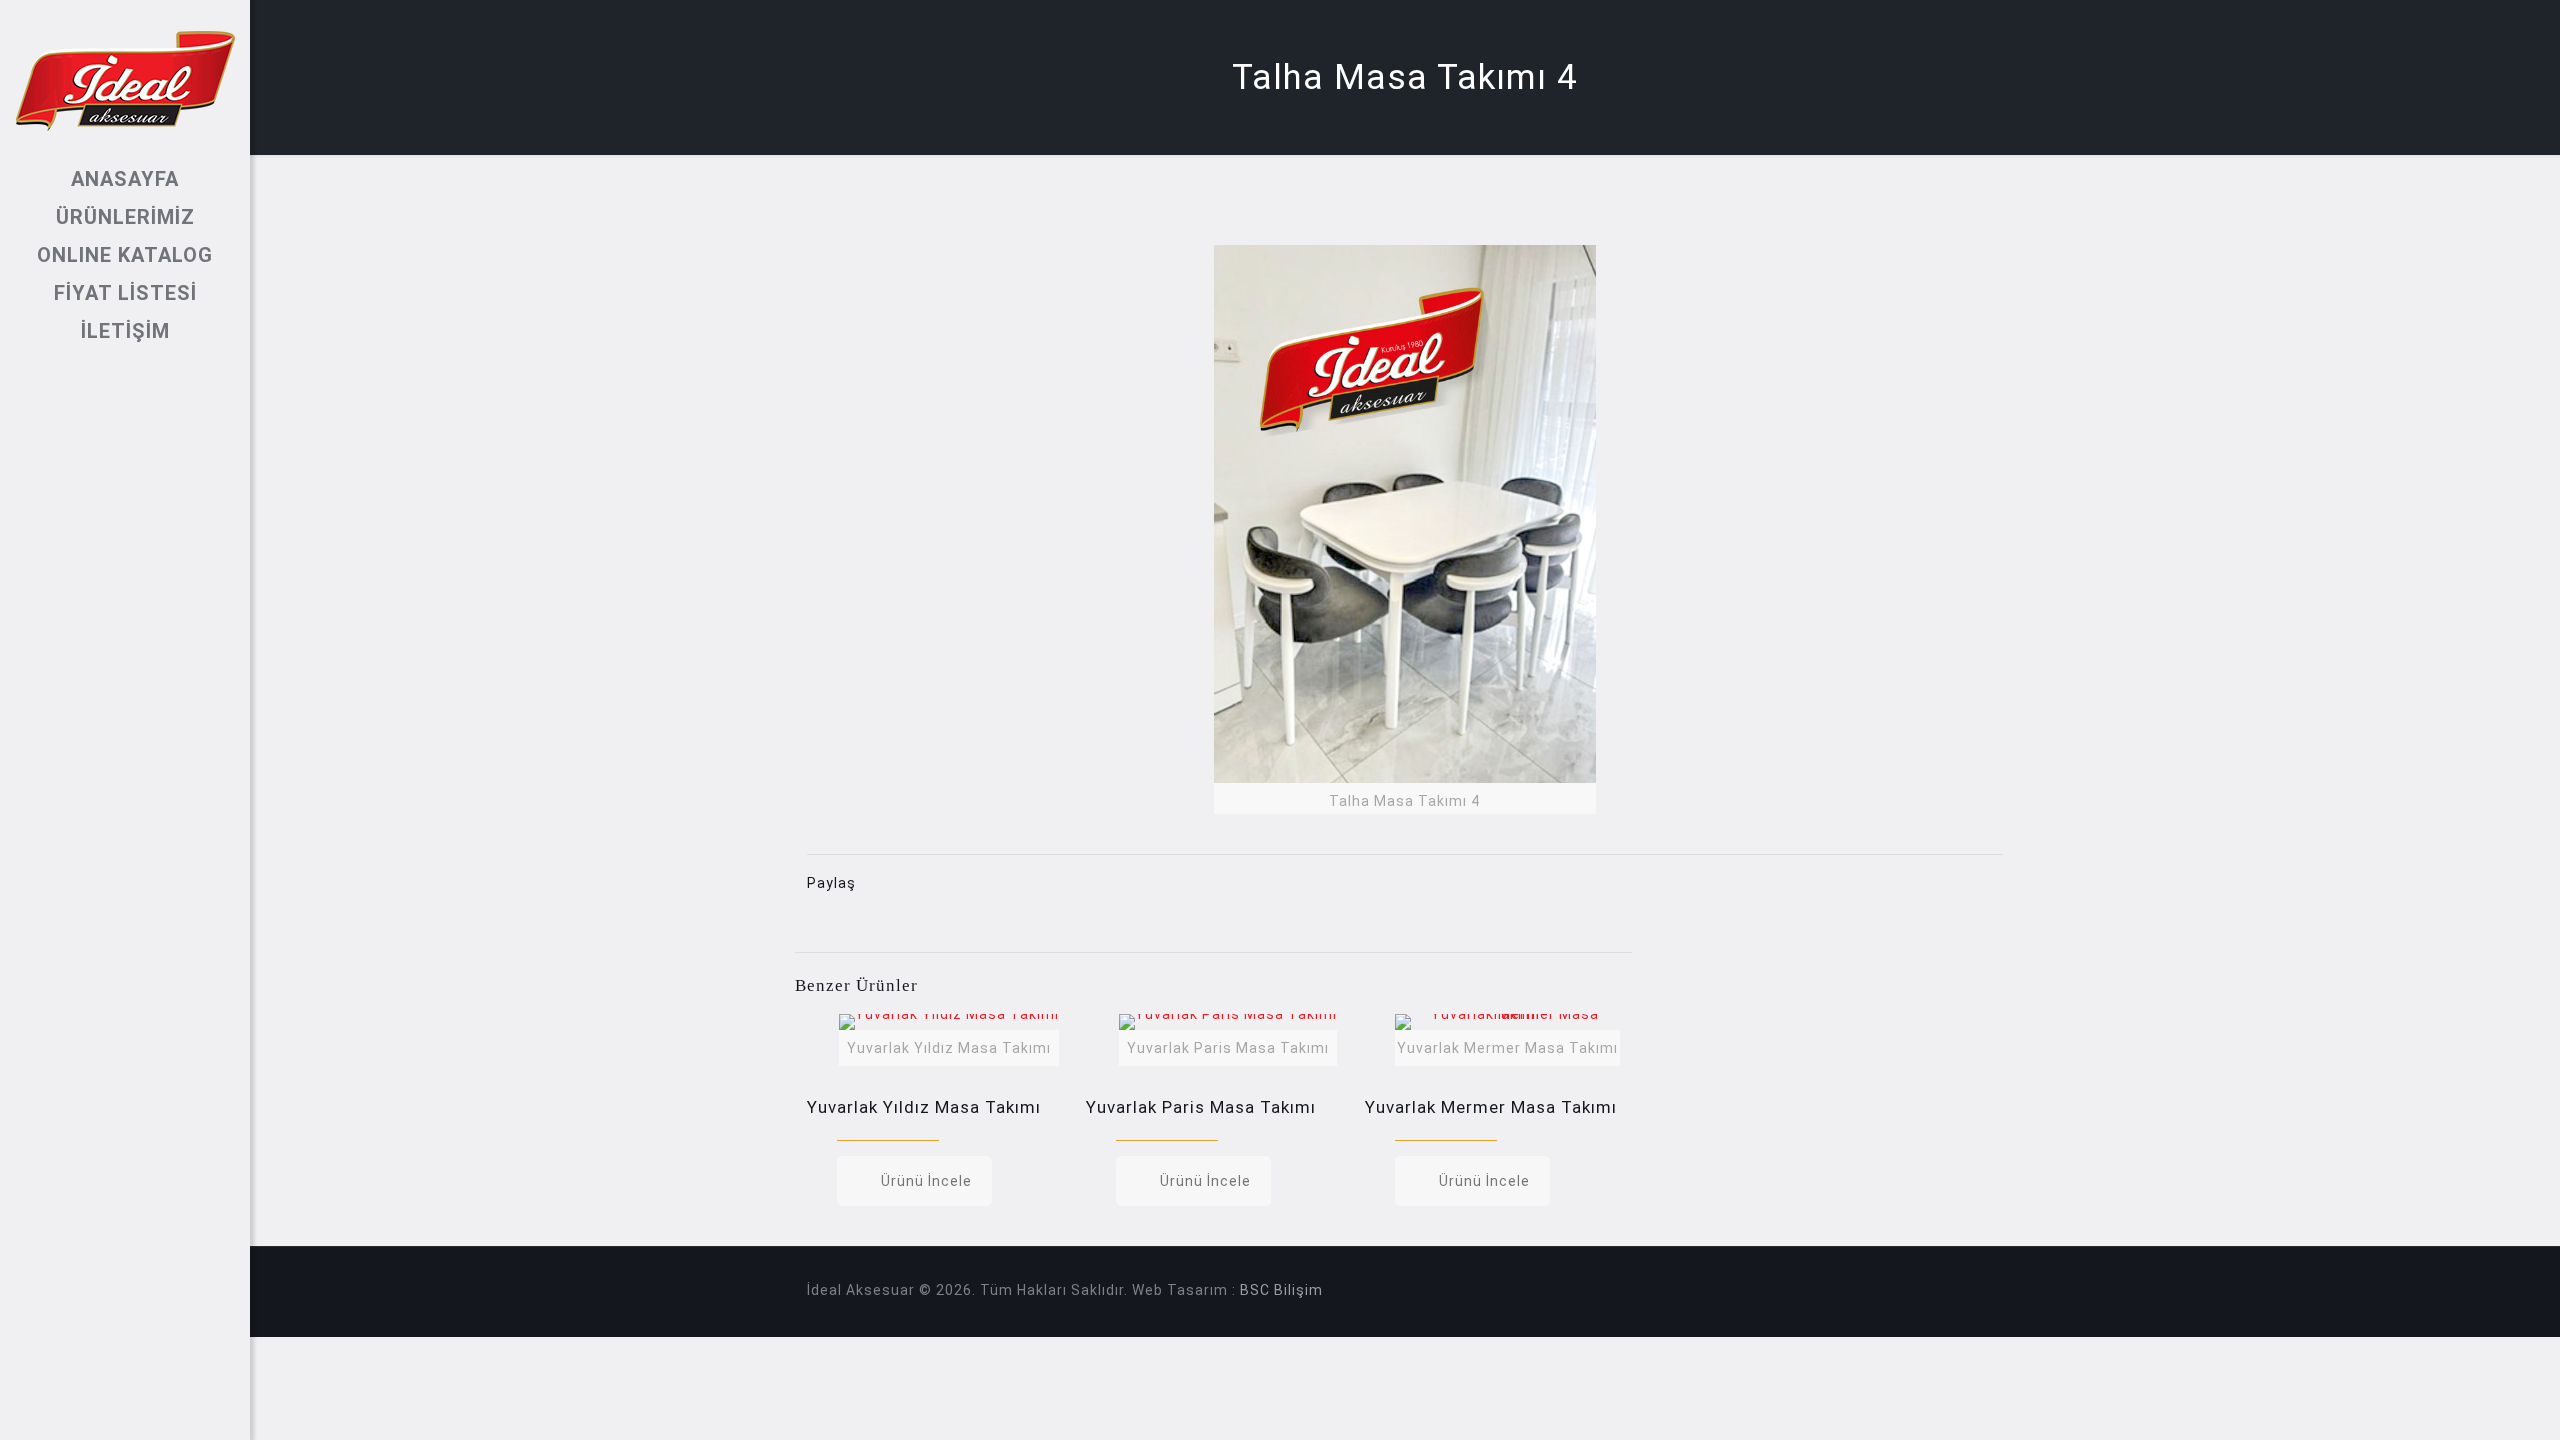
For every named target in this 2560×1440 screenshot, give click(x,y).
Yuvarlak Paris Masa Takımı (1201, 1107)
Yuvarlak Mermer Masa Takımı (1491, 1107)
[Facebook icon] (113, 1412)
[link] (1405, 529)
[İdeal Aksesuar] (125, 80)
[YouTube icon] (138, 1412)
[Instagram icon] (163, 1412)
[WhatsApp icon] (88, 1412)
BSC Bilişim (1281, 1290)
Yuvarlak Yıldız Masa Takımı (924, 1107)
